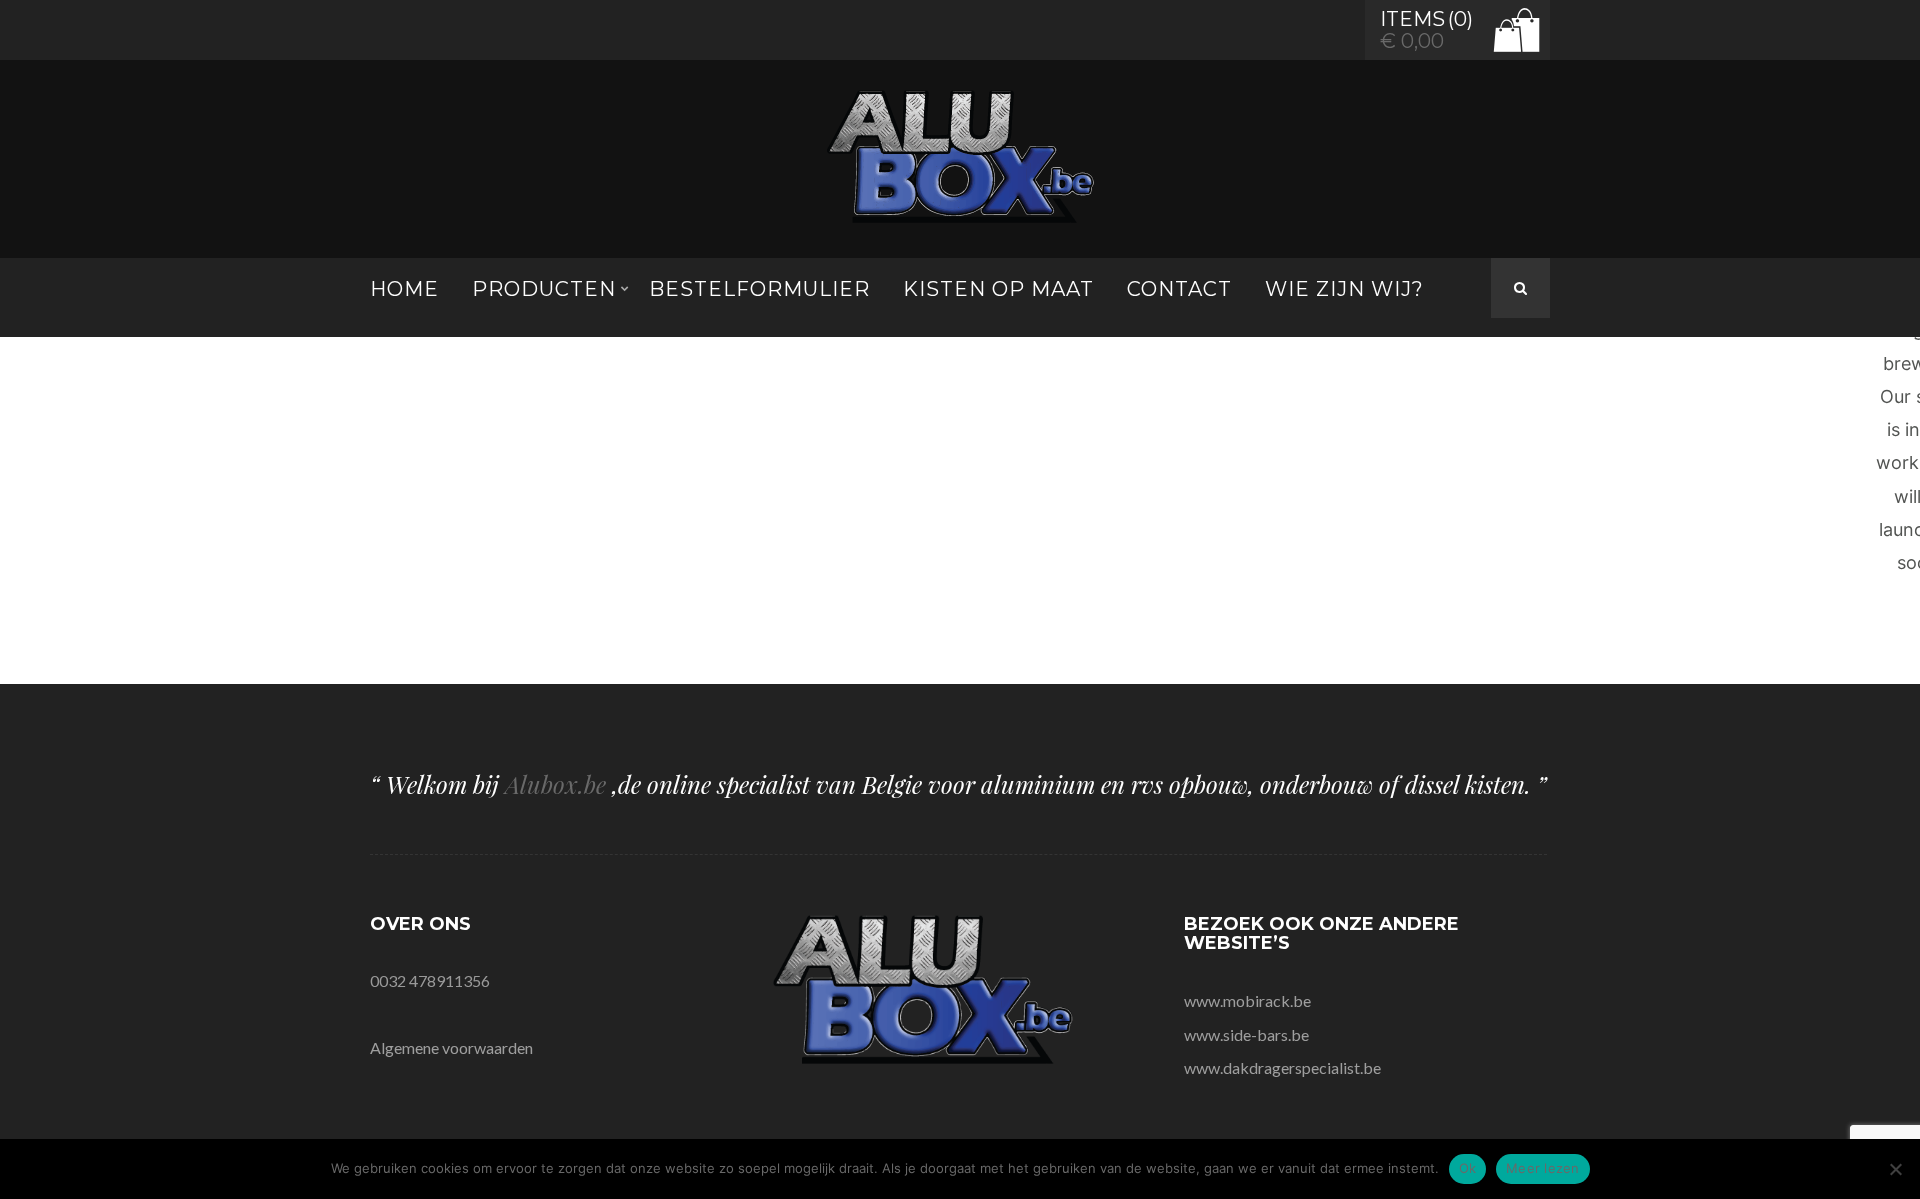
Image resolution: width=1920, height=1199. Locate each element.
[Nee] (1895, 1169)
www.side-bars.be (1246, 1034)
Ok (1468, 1168)
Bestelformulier (759, 289)
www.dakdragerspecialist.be (1282, 1067)
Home (404, 289)
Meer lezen (1543, 1168)
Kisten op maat (998, 289)
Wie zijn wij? (1344, 289)
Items (1412, 19)
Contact (1179, 289)
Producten (544, 289)
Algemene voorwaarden (451, 1047)
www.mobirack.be (1247, 1000)
